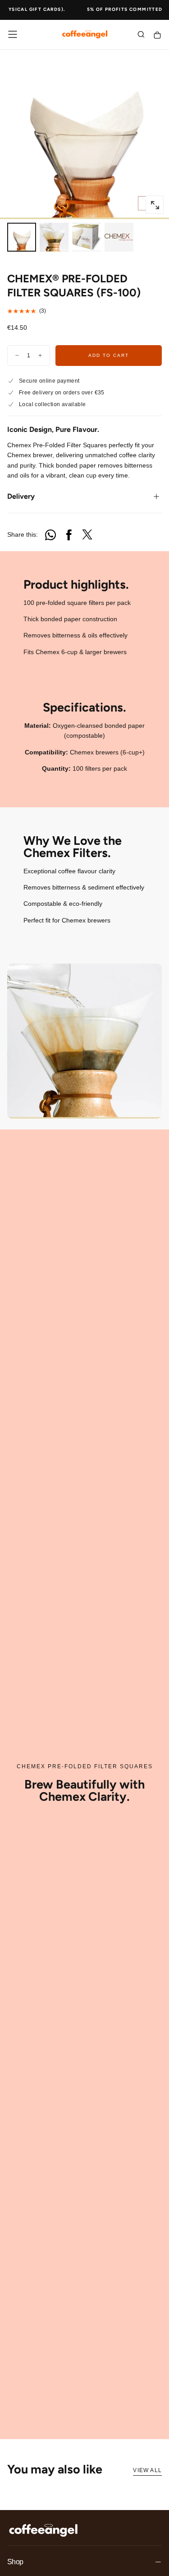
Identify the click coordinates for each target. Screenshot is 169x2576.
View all (147, 2470)
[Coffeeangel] (43, 2530)
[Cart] (157, 35)
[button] (13, 34)
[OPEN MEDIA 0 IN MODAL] (155, 205)
